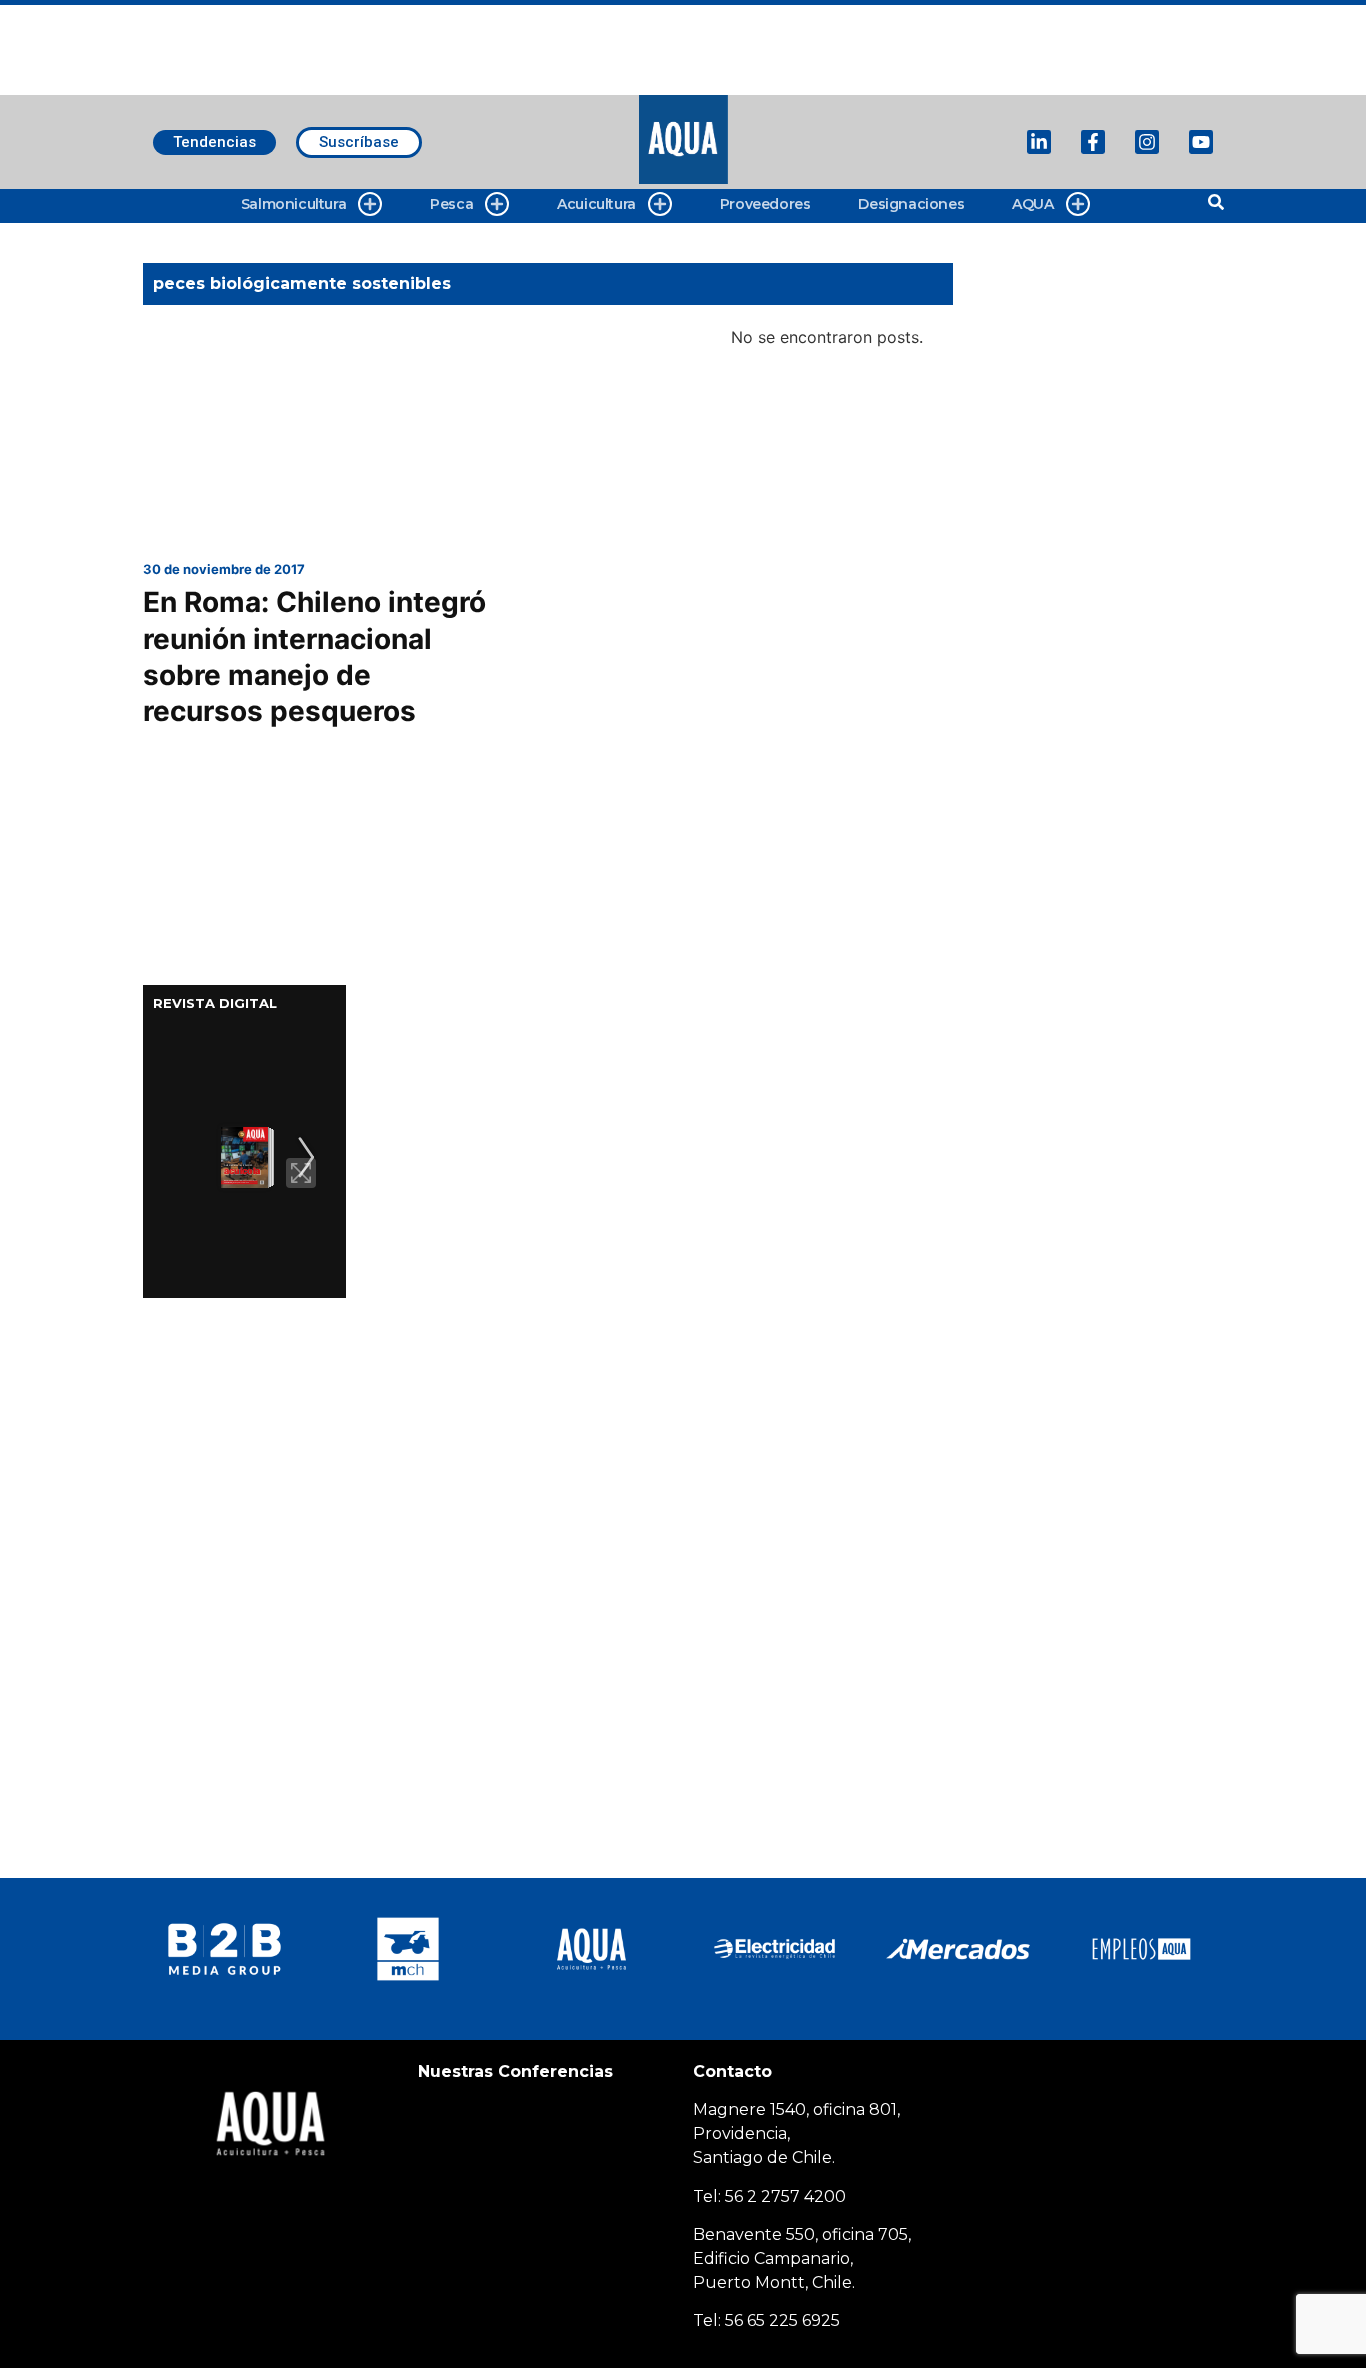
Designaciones (911, 204)
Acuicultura (596, 204)
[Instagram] (1147, 142)
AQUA (1032, 204)
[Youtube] (1201, 142)
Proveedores (765, 204)
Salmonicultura (293, 204)
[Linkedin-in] (1039, 142)
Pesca (451, 204)
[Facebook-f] (1093, 142)
